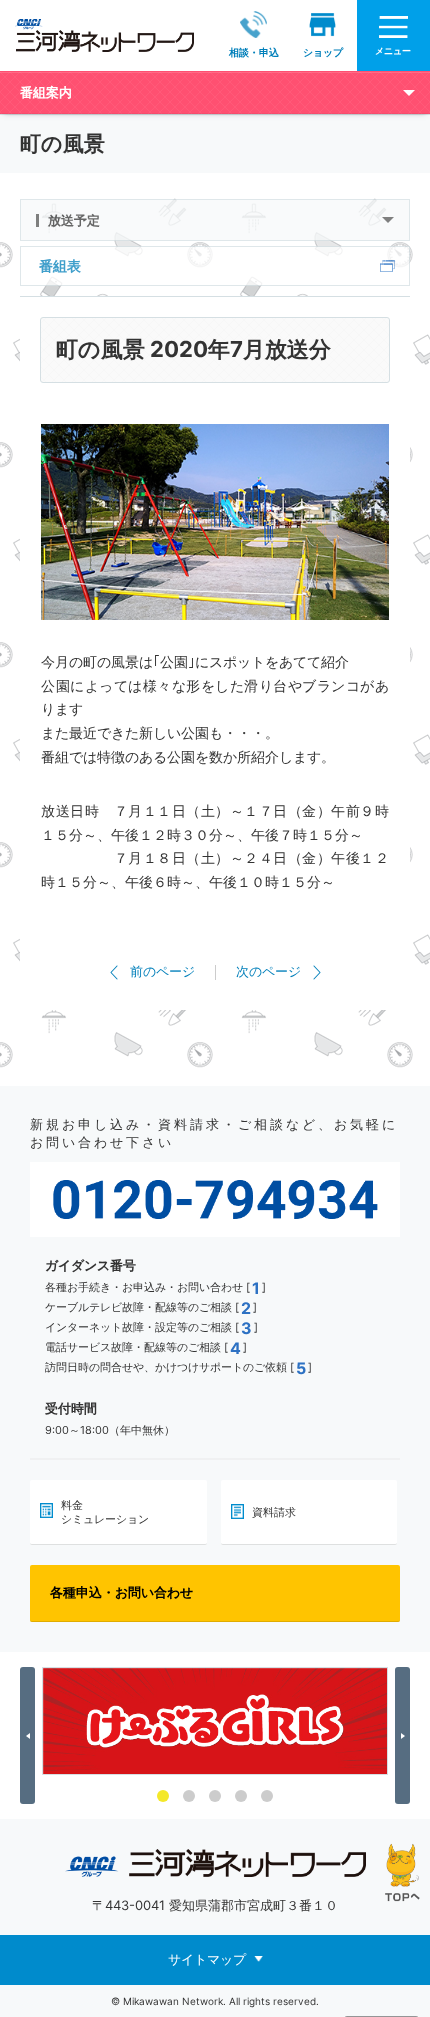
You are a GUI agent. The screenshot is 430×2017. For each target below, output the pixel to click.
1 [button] (163, 1796)
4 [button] (241, 1796)
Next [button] (405, 1736)
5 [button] (267, 1796)
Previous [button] (30, 1736)
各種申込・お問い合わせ (121, 1592)
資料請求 (274, 1512)
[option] (215, 1721)
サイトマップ (207, 1959)
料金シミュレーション (105, 1512)
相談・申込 (254, 52)
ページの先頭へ (402, 1872)
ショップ (323, 52)
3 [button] (215, 1796)
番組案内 (46, 92)
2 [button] (189, 1796)
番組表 (60, 265)
